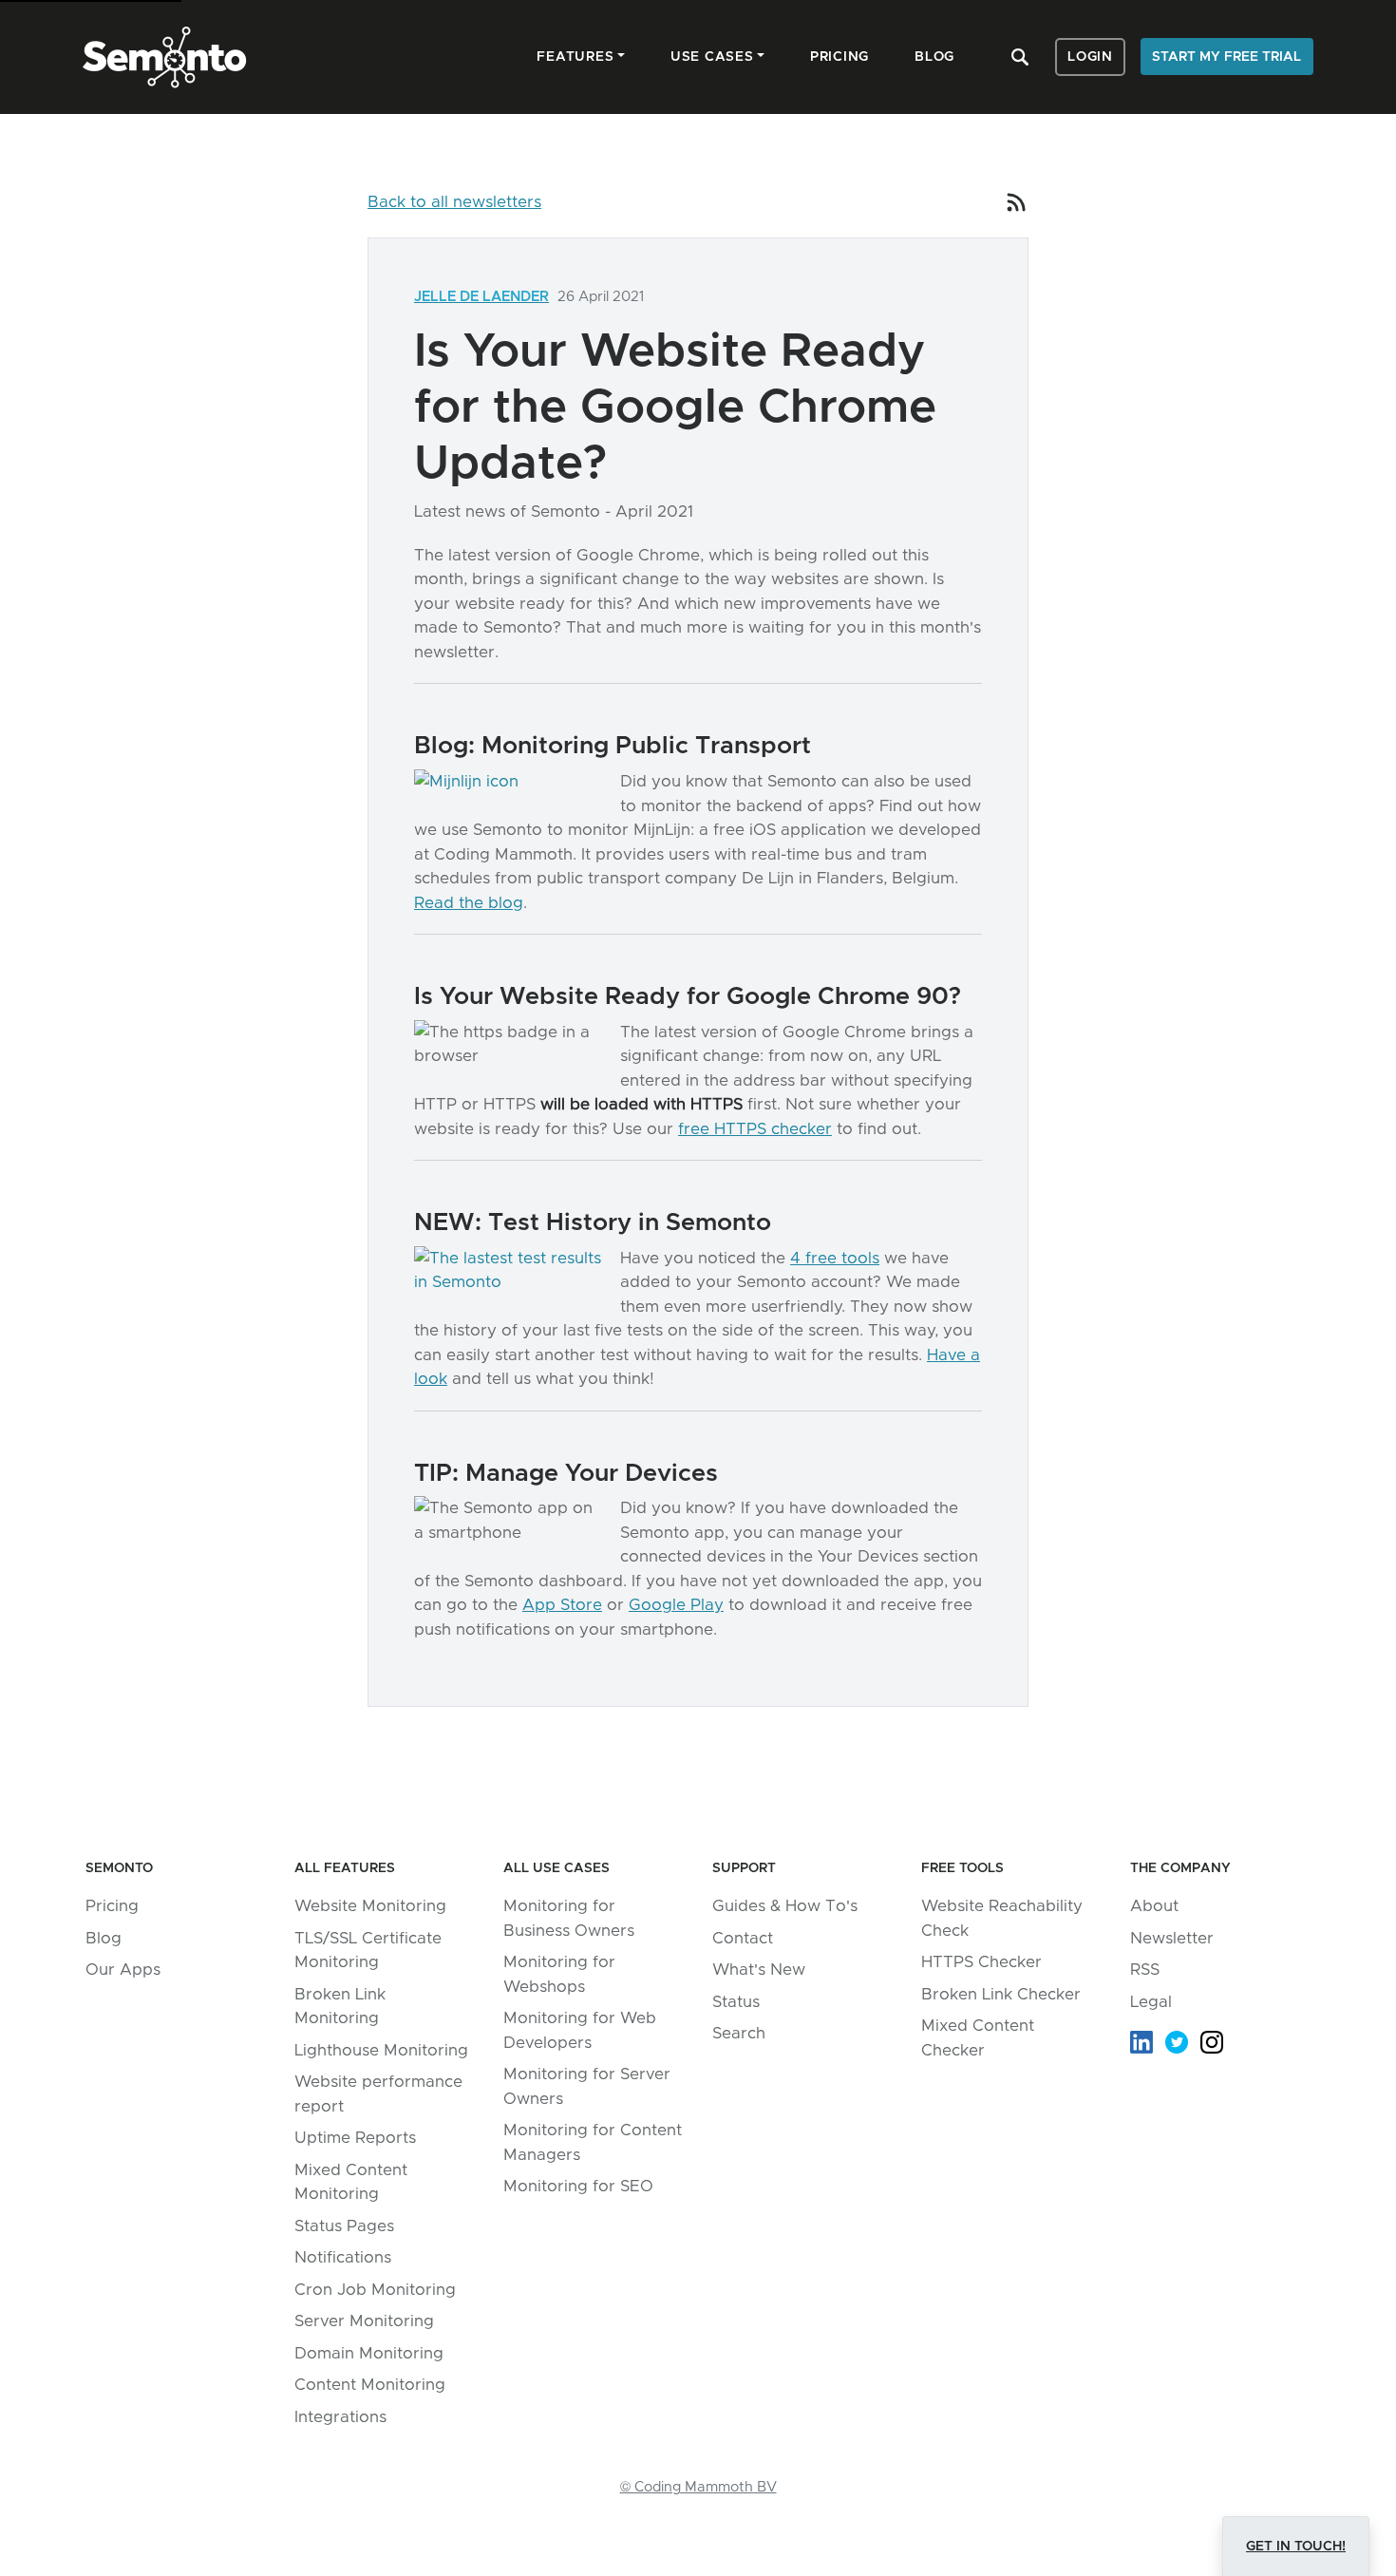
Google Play (676, 1605)
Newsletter (1172, 1938)
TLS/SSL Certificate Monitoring (368, 1951)
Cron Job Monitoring (375, 2290)
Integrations (340, 2417)
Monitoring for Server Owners (587, 2086)
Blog (104, 1938)
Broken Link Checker (1001, 1994)
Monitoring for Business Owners (569, 1918)
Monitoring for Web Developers (580, 2030)
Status (736, 2002)
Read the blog (469, 903)
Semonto (119, 1868)
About (1154, 1906)
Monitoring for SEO (578, 2186)
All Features (345, 1868)
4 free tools (835, 1258)
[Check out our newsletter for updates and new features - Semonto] (1017, 202)
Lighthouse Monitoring (381, 2050)
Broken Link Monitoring (340, 2007)
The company (1180, 1868)
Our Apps (123, 1970)
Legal (1151, 2002)
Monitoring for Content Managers (593, 2142)
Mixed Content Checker (978, 2038)
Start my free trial (1226, 57)
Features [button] (575, 57)
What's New (759, 1970)
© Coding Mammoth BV (698, 2487)
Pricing (112, 1906)
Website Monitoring (370, 1906)
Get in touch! (1296, 2547)
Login (1090, 57)
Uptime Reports (355, 2138)
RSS (1145, 1970)
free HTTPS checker (755, 1129)
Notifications (343, 2257)
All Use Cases (557, 1868)
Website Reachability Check (1002, 1918)
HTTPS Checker (981, 1962)
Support (744, 1868)
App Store (562, 1605)
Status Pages (344, 2226)
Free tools (962, 1868)
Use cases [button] (712, 57)
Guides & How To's (785, 1906)
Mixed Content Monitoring (351, 2182)
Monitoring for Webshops (559, 1974)
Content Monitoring (370, 2385)
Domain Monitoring (369, 2353)
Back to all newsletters (454, 202)
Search (739, 2033)
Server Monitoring (364, 2321)
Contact (743, 1938)
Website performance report (378, 2094)
